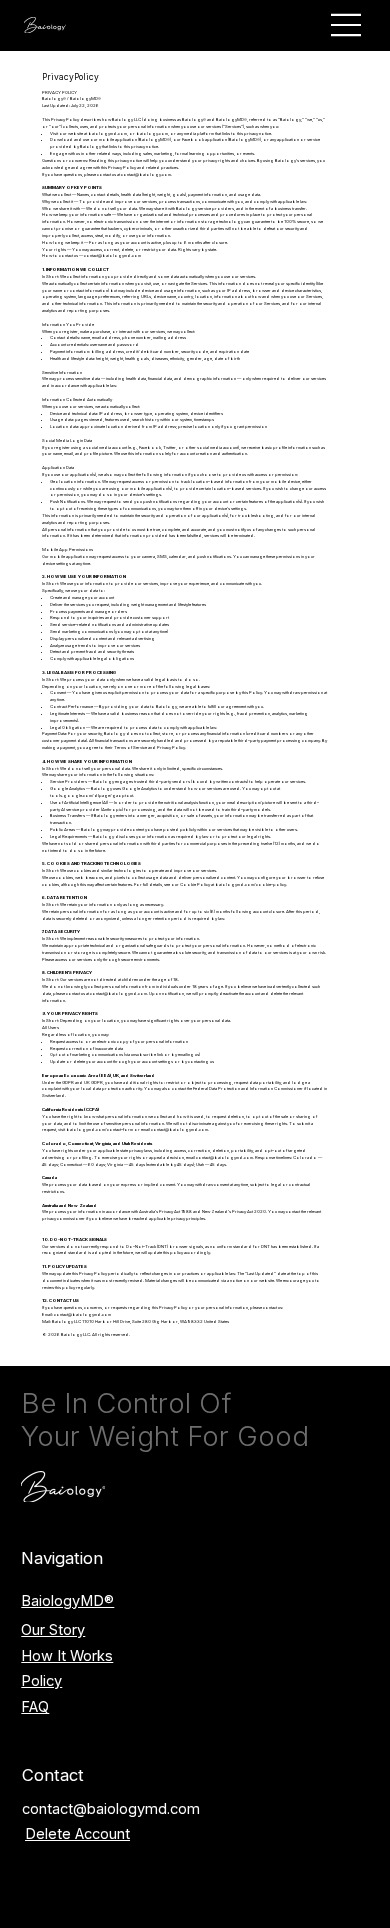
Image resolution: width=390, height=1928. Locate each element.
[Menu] (347, 25)
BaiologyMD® (67, 1601)
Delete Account (77, 1834)
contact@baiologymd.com (111, 1809)
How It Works (67, 1656)
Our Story (53, 1630)
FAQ (35, 1707)
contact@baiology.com (146, 174)
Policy (41, 1681)
